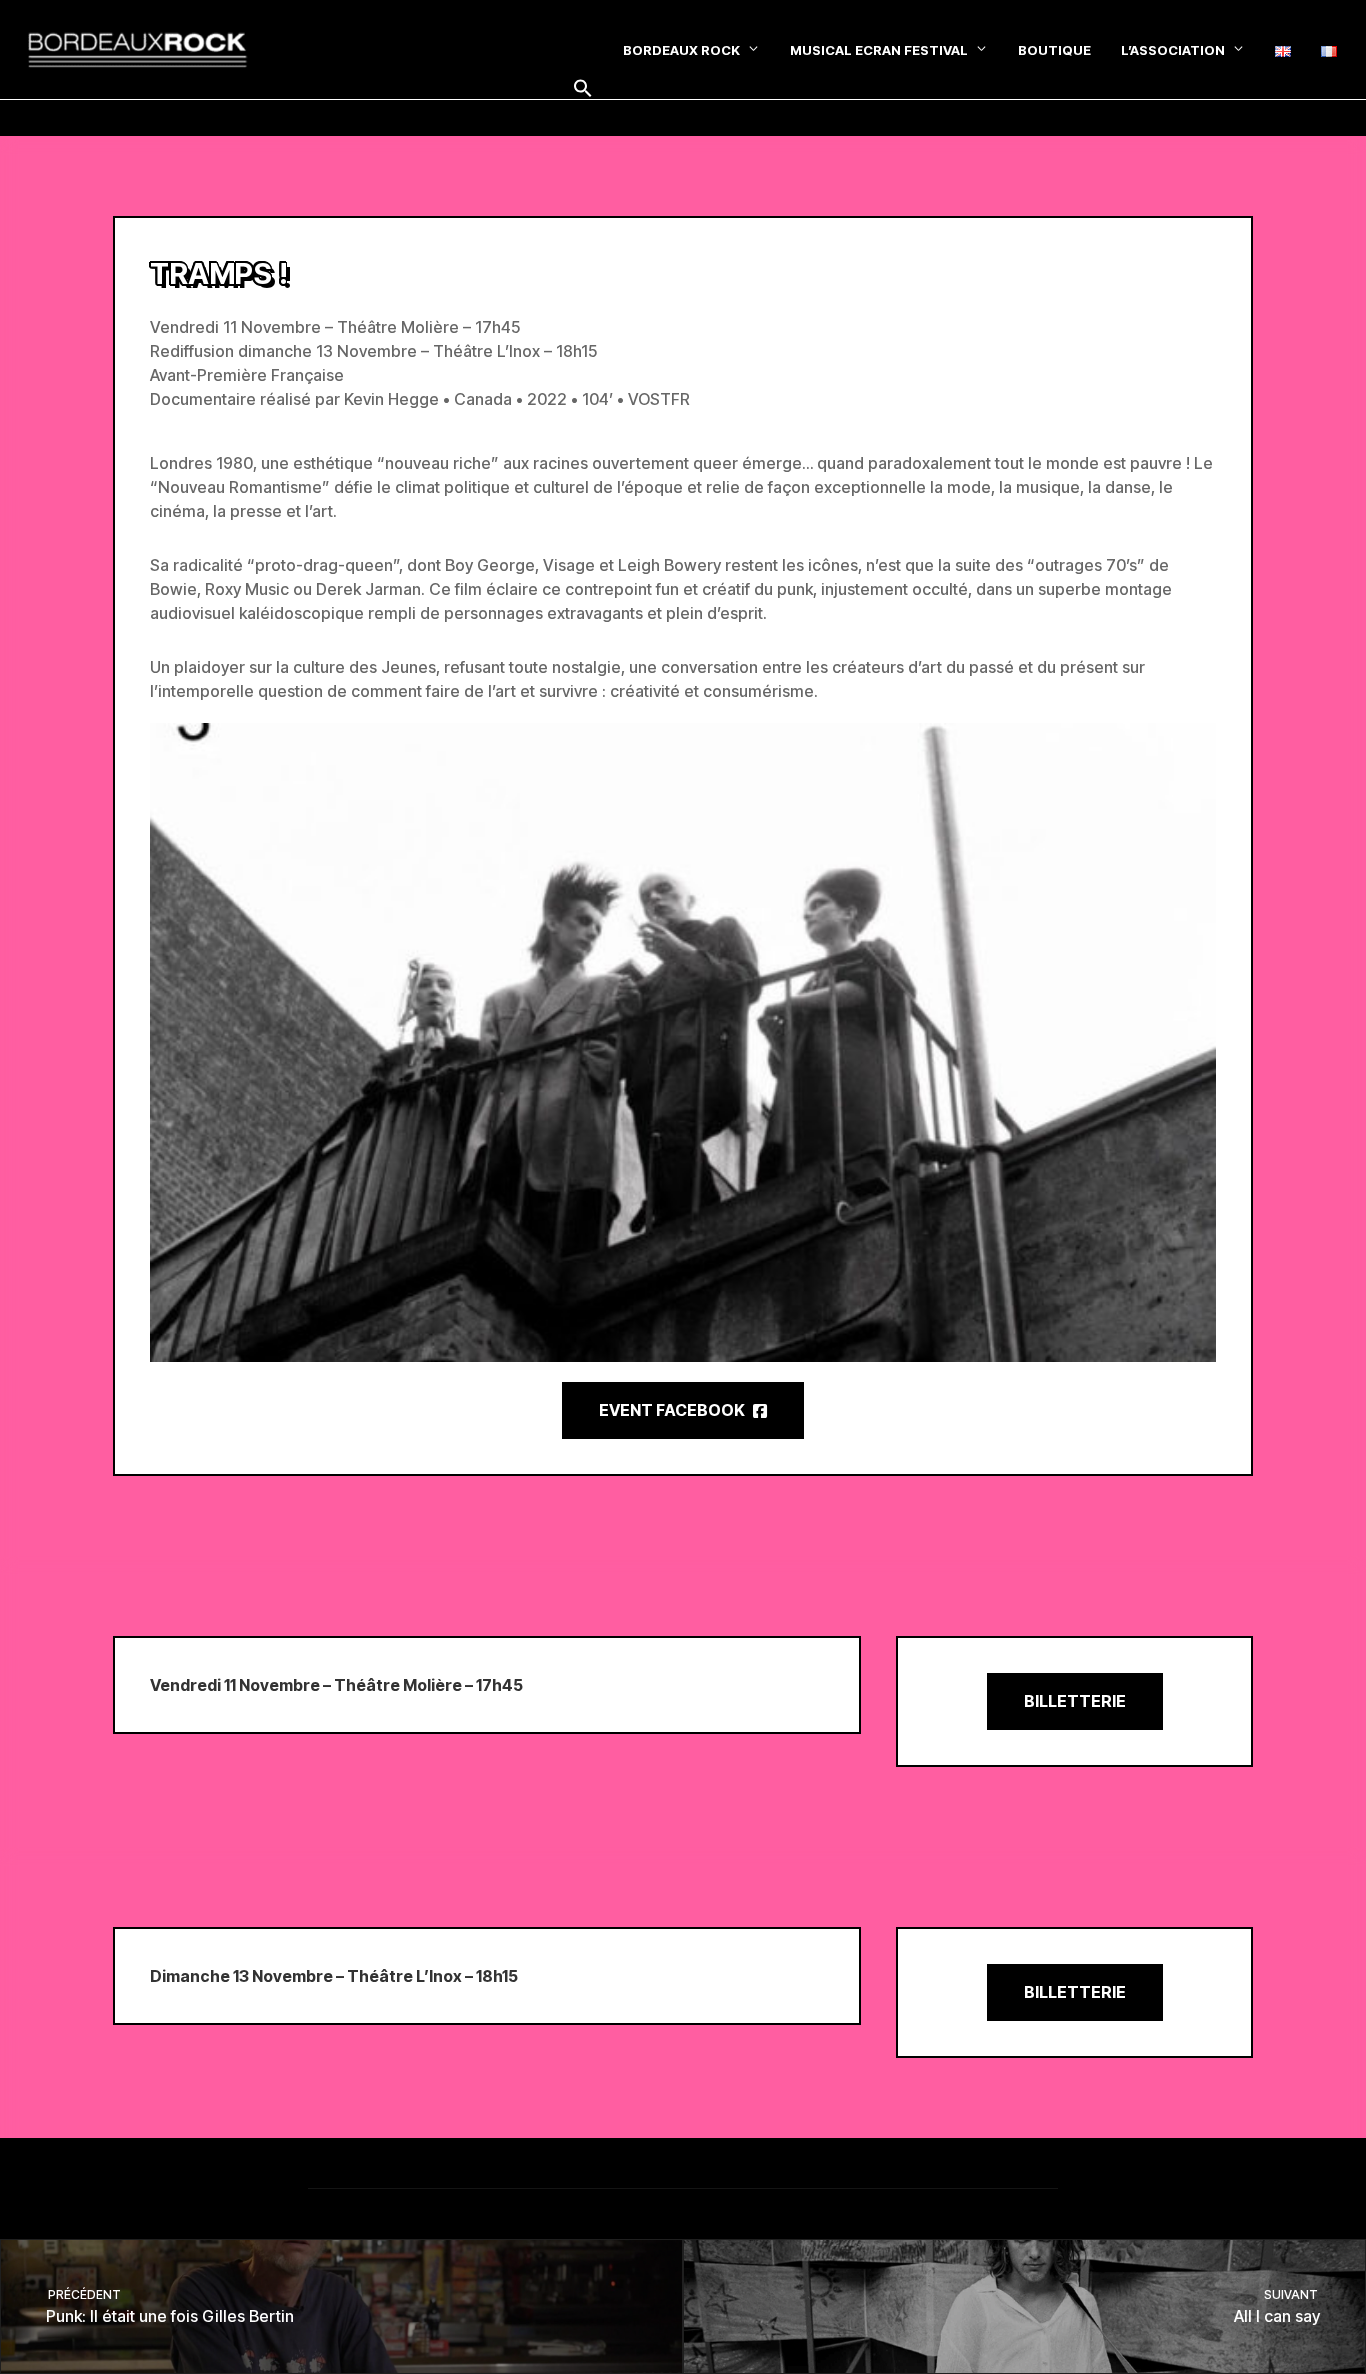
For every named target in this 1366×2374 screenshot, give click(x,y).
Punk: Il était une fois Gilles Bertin (169, 2306)
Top (1318, 2326)
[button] (583, 89)
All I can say (1277, 2306)
